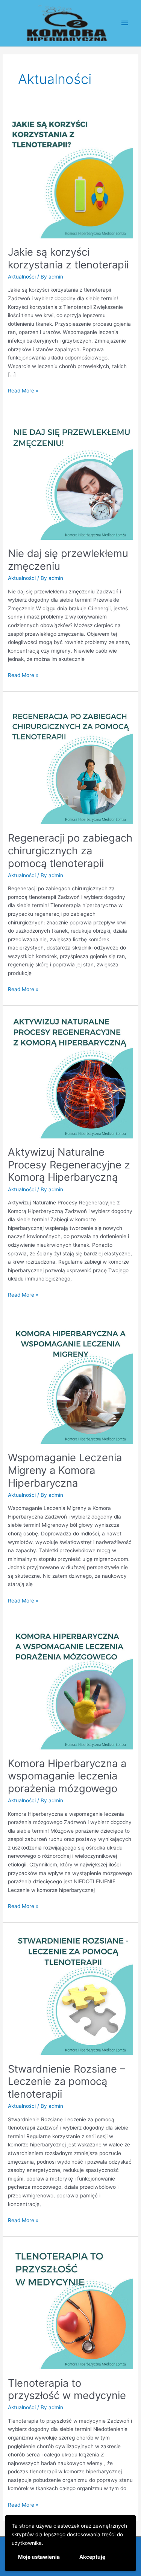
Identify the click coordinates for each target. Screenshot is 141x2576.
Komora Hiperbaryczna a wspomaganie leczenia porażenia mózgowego (67, 1776)
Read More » (23, 390)
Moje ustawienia (39, 2557)
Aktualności (22, 277)
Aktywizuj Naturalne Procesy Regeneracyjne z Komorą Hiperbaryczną (69, 1164)
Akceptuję (92, 2557)
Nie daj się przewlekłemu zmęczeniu (68, 560)
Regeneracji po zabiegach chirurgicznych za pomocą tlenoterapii (70, 850)
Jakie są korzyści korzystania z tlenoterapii (68, 258)
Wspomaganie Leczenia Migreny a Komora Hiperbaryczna (65, 1470)
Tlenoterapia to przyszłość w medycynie (67, 2389)
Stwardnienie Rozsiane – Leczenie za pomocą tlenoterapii (67, 2081)
